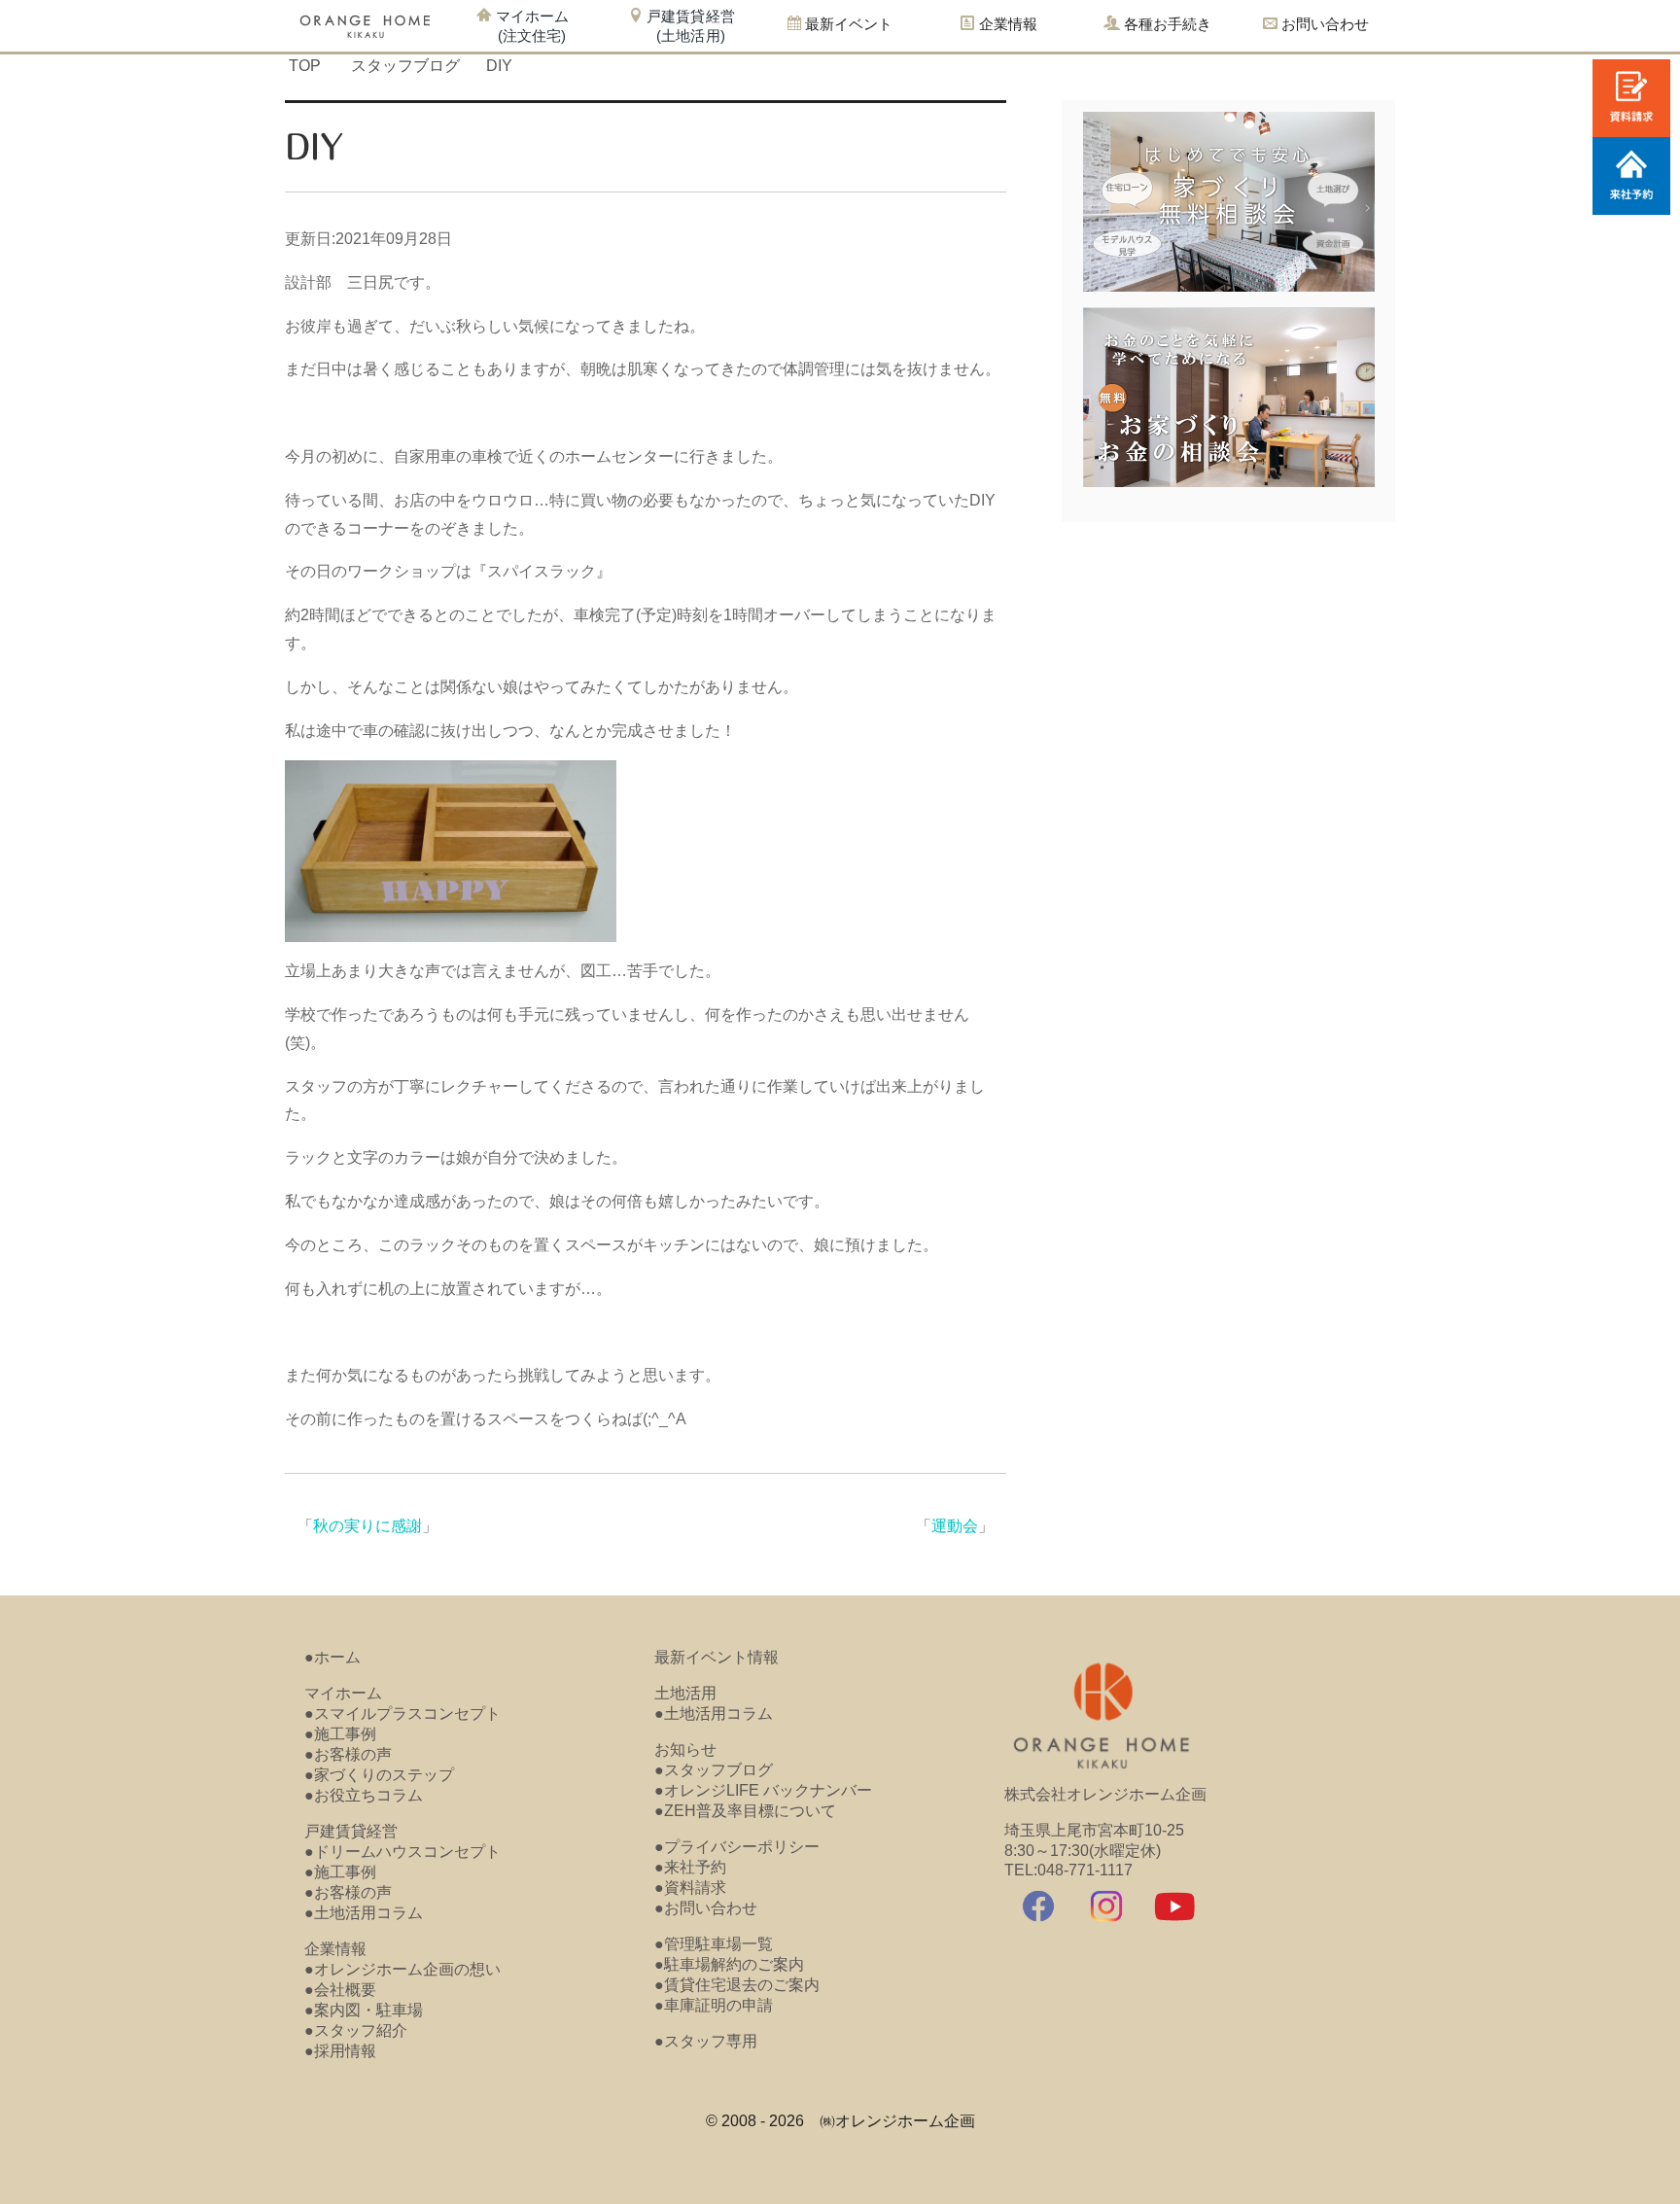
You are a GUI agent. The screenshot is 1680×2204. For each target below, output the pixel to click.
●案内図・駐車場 (364, 2010)
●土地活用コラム (364, 1913)
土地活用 (685, 1693)
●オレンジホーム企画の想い (402, 1969)
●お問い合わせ (706, 1908)
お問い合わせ (1323, 24)
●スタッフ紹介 (356, 2030)
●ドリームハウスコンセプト (402, 1852)
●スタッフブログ (714, 1770)
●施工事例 (340, 1734)
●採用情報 (340, 2051)
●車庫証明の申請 (714, 2005)
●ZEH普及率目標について (745, 1811)
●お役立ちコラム (364, 1795)
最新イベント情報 (717, 1657)
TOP (305, 66)
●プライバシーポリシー (737, 1847)
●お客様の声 (348, 1754)
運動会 (955, 1526)
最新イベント (847, 24)
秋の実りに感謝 (367, 1526)
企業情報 (335, 1949)
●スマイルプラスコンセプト (402, 1714)
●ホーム (332, 1657)
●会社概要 (340, 1990)
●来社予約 (690, 1867)
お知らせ (685, 1749)
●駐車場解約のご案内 (729, 1964)
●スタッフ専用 (706, 2041)
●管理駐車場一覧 (714, 1944)
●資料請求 (690, 1888)
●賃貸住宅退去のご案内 (737, 1985)
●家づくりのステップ (379, 1775)
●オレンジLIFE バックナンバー (763, 1790)
